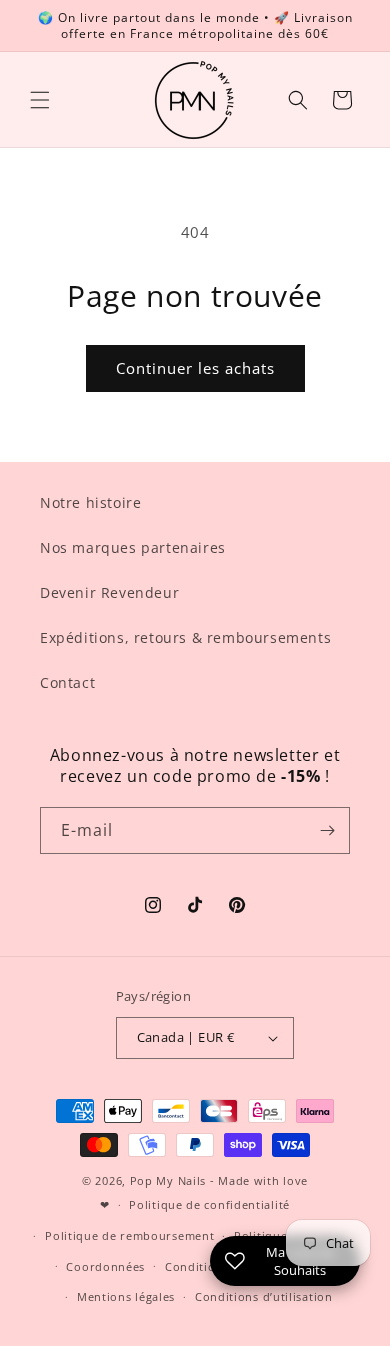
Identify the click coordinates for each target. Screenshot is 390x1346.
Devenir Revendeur (109, 592)
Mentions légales (126, 1296)
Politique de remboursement (129, 1235)
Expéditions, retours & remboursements (185, 637)
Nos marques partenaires (133, 547)
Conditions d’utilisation (264, 1296)
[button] (40, 100)
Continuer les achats (195, 368)
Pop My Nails (168, 1180)
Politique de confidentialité (209, 1204)
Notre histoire (90, 502)
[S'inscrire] (327, 830)
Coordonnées (105, 1266)
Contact (67, 682)
